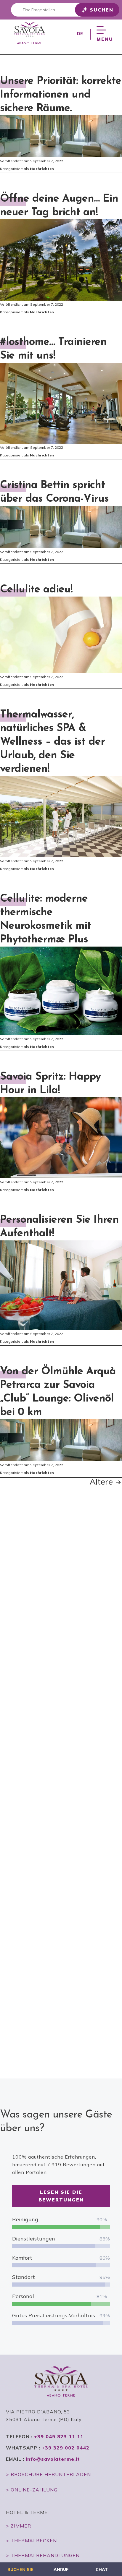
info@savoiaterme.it (53, 2459)
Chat (102, 2569)
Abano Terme (30, 43)
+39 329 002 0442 (66, 2448)
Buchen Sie (20, 2569)
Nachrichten (42, 169)
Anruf (61, 2569)
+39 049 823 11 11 (59, 2436)
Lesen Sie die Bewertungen (61, 2196)
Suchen (102, 10)
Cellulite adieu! (36, 590)
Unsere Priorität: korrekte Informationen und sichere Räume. (61, 95)
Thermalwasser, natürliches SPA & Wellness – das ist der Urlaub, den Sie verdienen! (52, 742)
